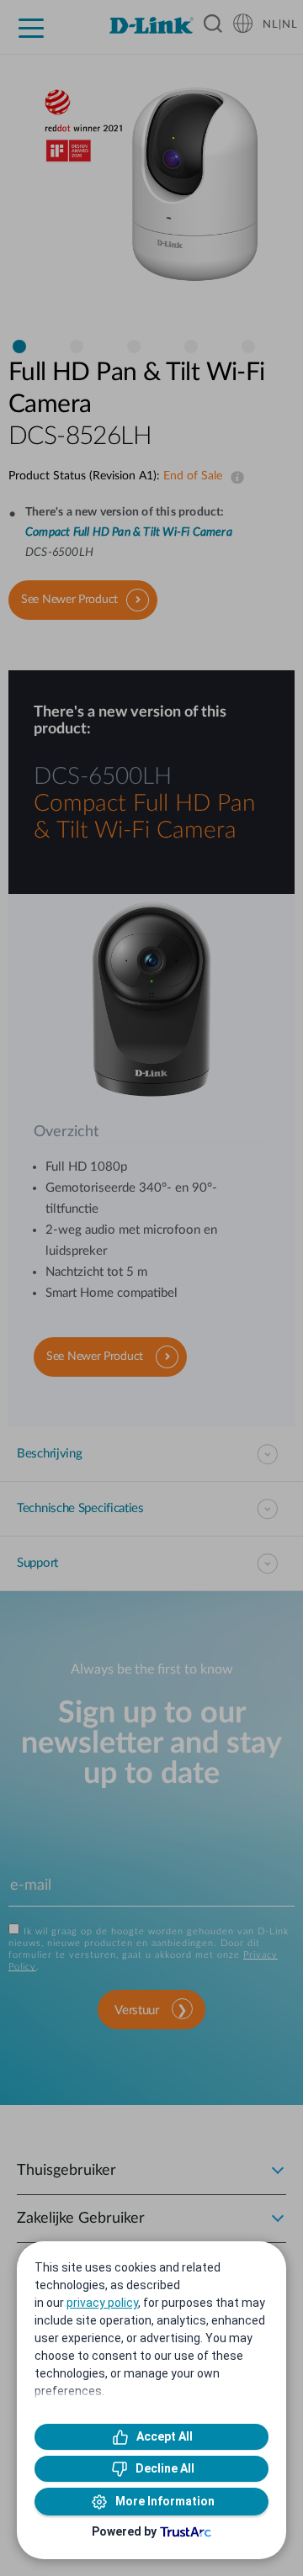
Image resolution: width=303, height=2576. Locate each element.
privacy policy (102, 2303)
